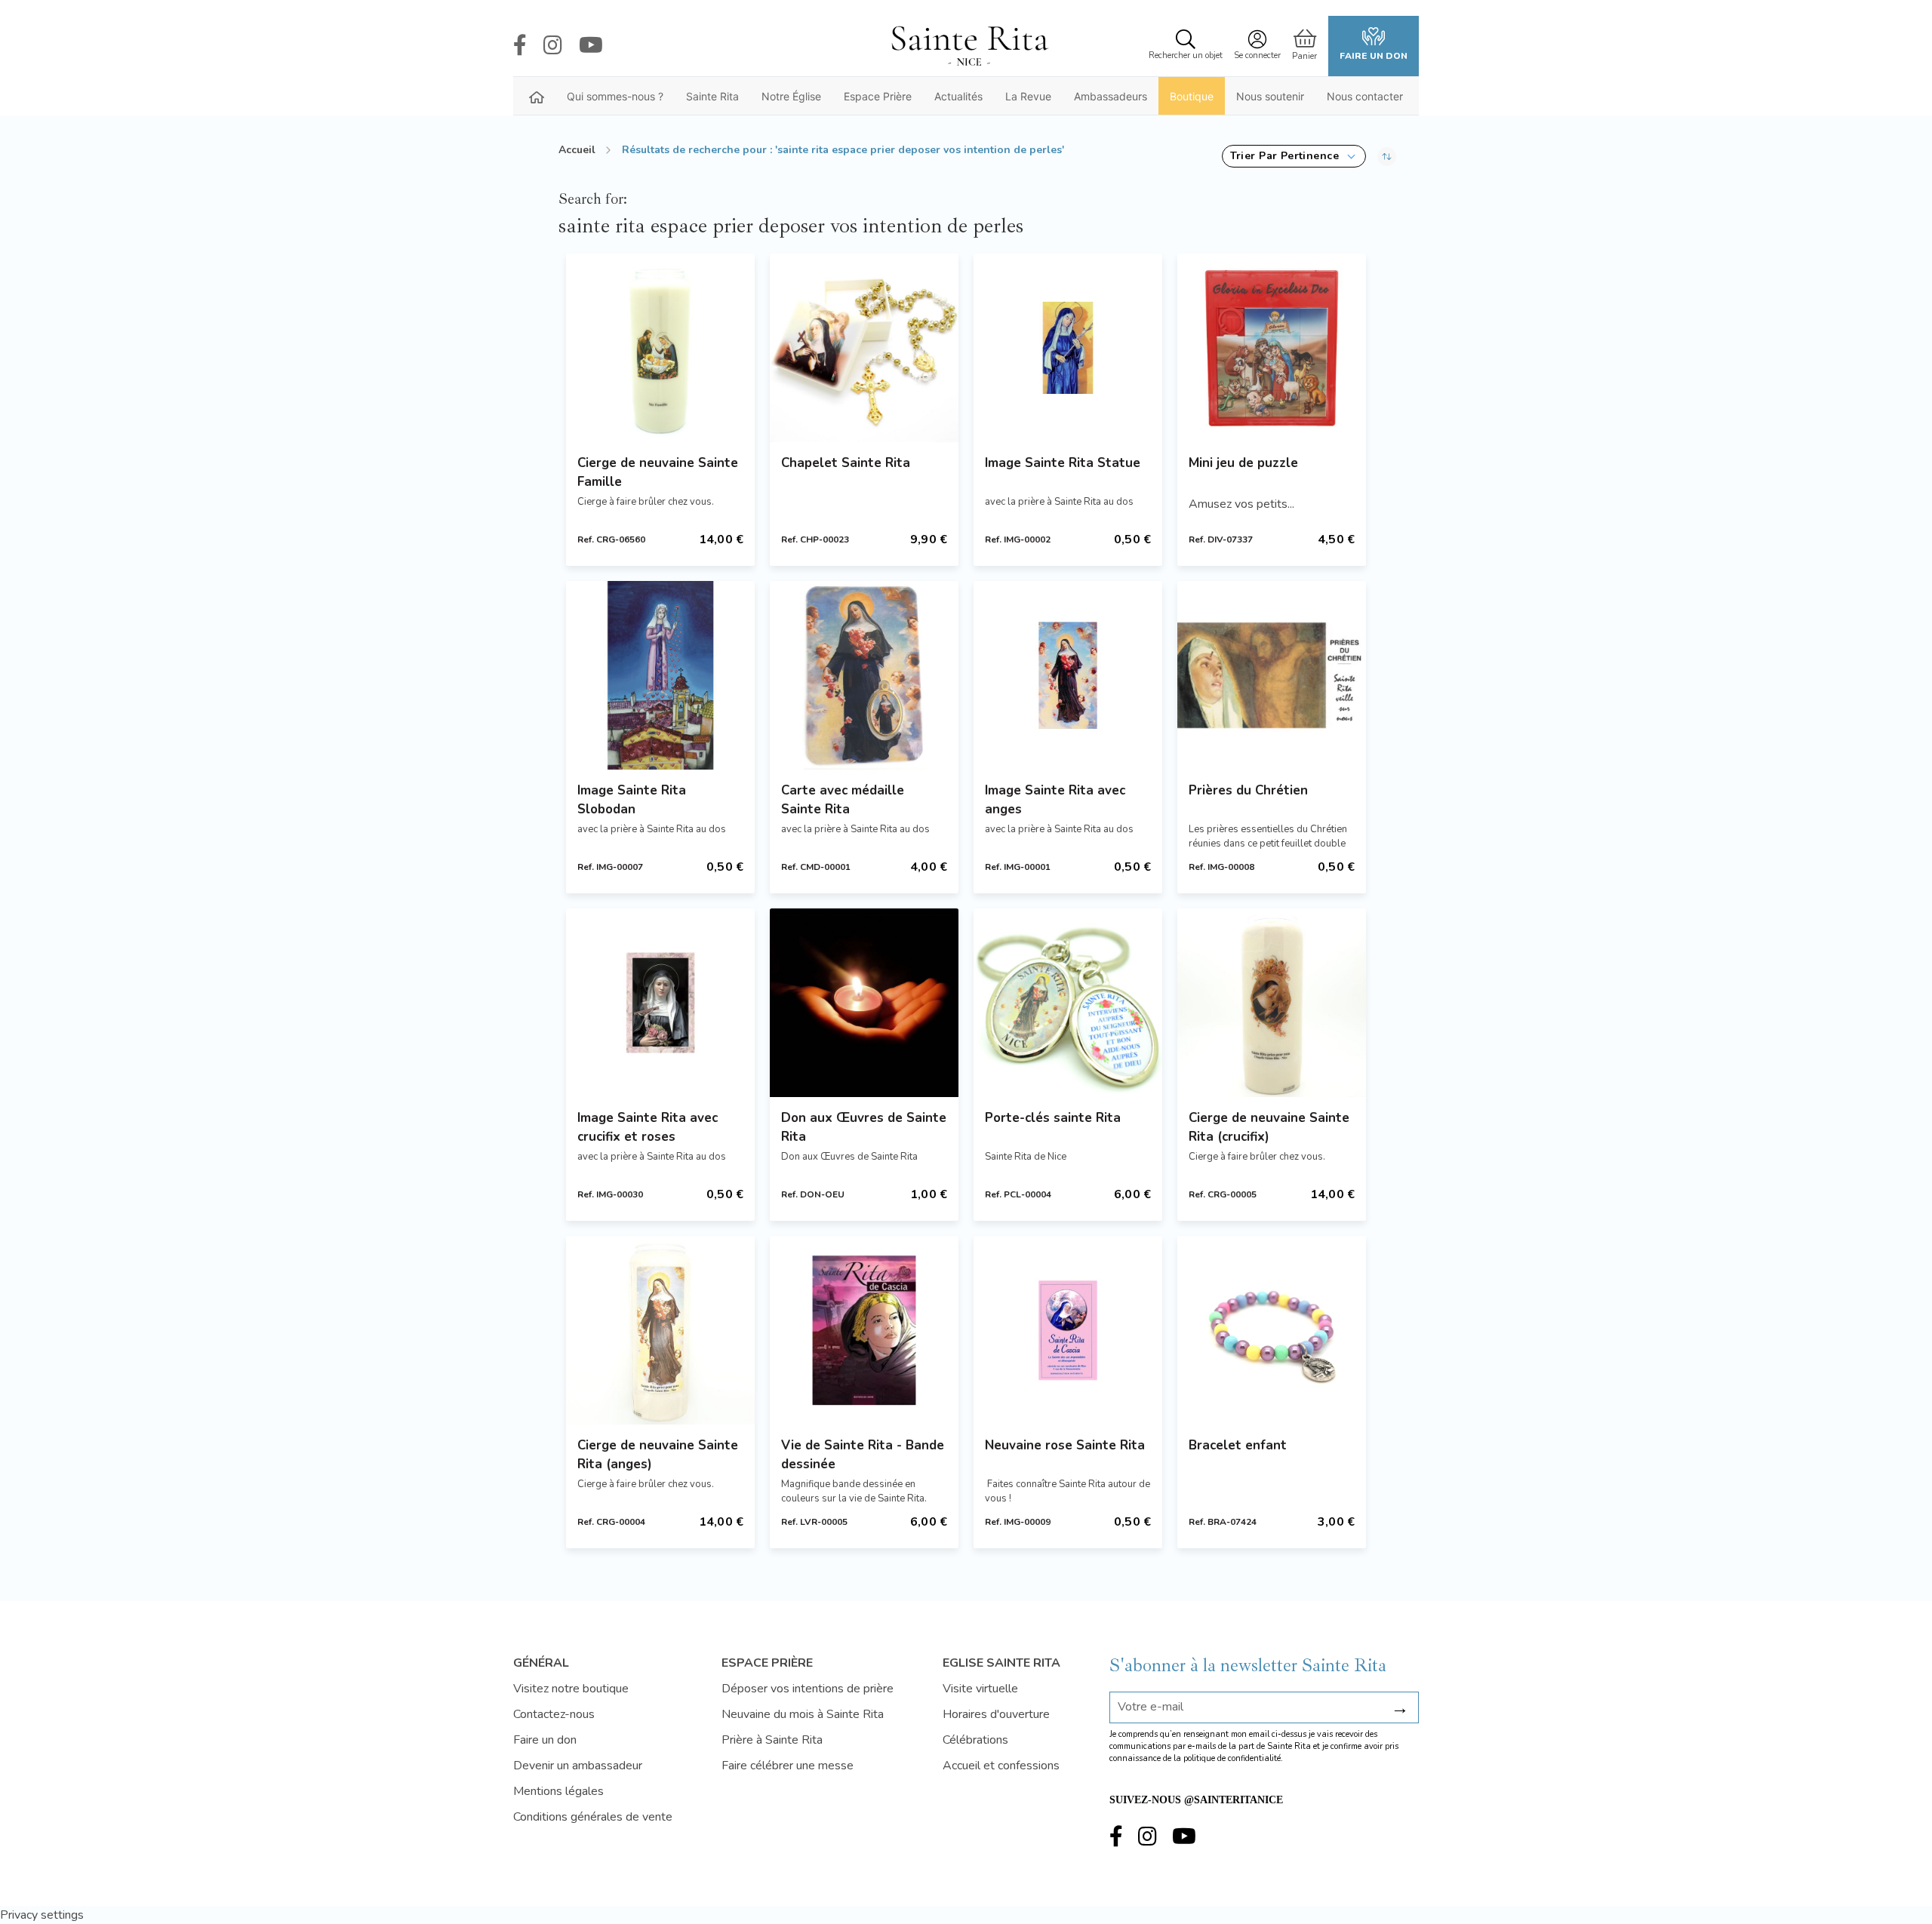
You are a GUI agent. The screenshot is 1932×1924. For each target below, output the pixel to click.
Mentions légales (558, 1791)
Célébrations (975, 1740)
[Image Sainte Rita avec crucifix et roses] (660, 1003)
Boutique (1192, 96)
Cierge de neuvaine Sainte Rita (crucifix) (1269, 1127)
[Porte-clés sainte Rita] (1068, 1003)
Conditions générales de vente (593, 1817)
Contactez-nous (554, 1714)
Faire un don (1374, 56)
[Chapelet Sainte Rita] (864, 348)
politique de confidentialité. (1233, 1758)
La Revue (1028, 96)
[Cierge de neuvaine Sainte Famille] (660, 348)
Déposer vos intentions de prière (808, 1689)
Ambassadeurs (1111, 96)
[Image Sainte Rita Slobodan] (660, 675)
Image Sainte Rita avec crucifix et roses (648, 1127)
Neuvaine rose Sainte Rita (1065, 1445)
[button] (1294, 156)
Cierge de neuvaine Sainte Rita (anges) (658, 1455)
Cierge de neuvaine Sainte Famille (658, 472)
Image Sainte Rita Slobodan (632, 800)
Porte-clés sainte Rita (1053, 1118)
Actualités (958, 96)
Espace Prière (878, 96)
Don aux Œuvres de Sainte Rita (864, 1127)
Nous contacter (1365, 96)
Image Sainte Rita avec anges (1055, 800)
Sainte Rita (712, 96)
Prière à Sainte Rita (772, 1740)
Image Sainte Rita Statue (1063, 463)
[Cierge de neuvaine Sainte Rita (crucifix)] (1272, 1003)
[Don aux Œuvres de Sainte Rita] (864, 1003)
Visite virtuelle (980, 1689)
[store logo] (969, 46)
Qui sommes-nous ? (615, 96)
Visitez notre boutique (571, 1689)
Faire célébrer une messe (788, 1766)
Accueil (577, 150)
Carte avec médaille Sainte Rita (843, 800)
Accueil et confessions (1001, 1766)
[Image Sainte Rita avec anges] (1068, 675)
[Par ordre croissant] (1387, 156)
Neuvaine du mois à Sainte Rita (803, 1714)
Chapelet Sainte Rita (846, 463)
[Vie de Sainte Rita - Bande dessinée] (864, 1330)
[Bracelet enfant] (1272, 1330)
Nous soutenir (1270, 96)
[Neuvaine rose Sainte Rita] (1068, 1330)
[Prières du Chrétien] (1272, 675)
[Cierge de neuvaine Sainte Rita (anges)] (660, 1330)
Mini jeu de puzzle (1243, 463)
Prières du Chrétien (1248, 790)
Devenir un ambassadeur (578, 1766)
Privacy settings (42, 1915)
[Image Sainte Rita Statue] (1068, 348)
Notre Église (791, 96)
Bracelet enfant (1238, 1445)
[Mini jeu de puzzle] (1272, 348)
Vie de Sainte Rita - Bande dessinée (863, 1455)
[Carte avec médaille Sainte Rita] (864, 675)
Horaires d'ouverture (996, 1714)
